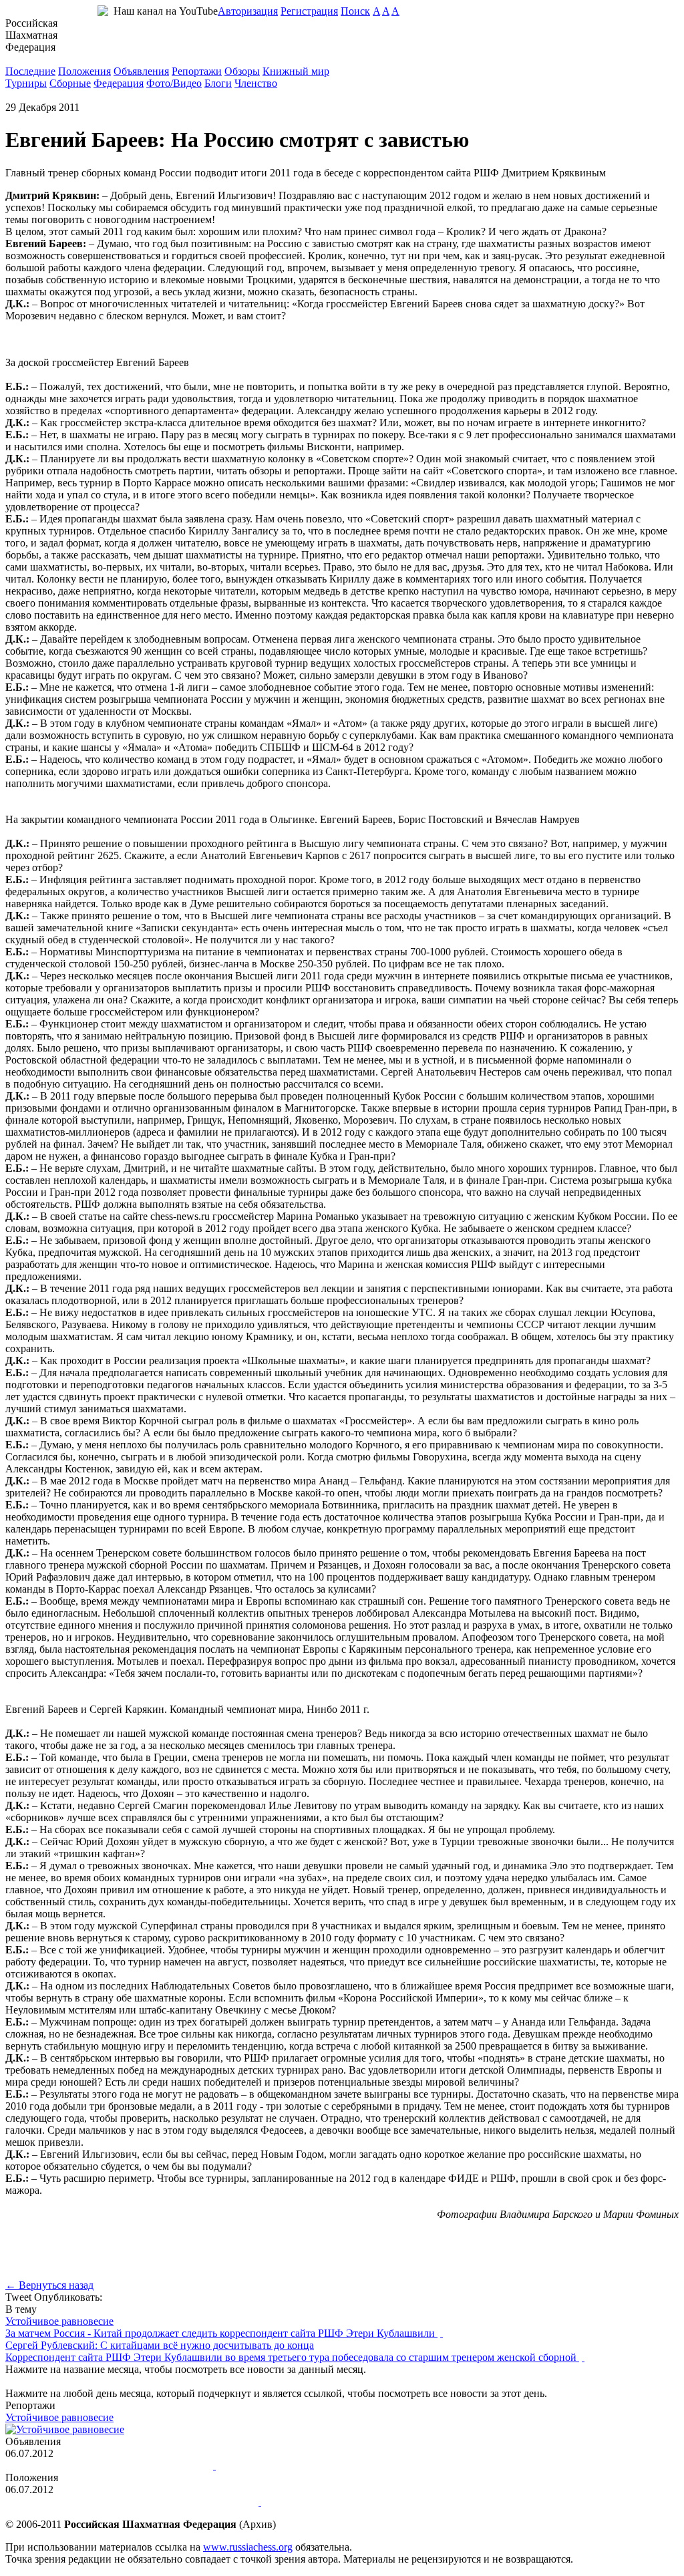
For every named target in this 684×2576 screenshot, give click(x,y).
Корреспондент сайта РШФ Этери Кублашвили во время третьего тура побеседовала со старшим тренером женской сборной (292, 2357)
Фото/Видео (174, 83)
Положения (84, 71)
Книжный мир (296, 71)
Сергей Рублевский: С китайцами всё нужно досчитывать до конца (160, 2345)
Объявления (141, 71)
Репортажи (197, 71)
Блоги (218, 83)
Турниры (26, 83)
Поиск (355, 11)
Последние (30, 71)
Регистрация (309, 11)
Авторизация (248, 11)
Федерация (119, 83)
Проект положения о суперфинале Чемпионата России (132, 2502)
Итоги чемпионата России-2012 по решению (108, 2465)
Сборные (70, 83)
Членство (256, 83)
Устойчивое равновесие (59, 2321)
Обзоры (242, 71)
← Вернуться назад (49, 2285)
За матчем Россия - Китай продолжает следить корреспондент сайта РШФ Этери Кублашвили (221, 2333)
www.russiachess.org (248, 2547)
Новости (25, 59)
